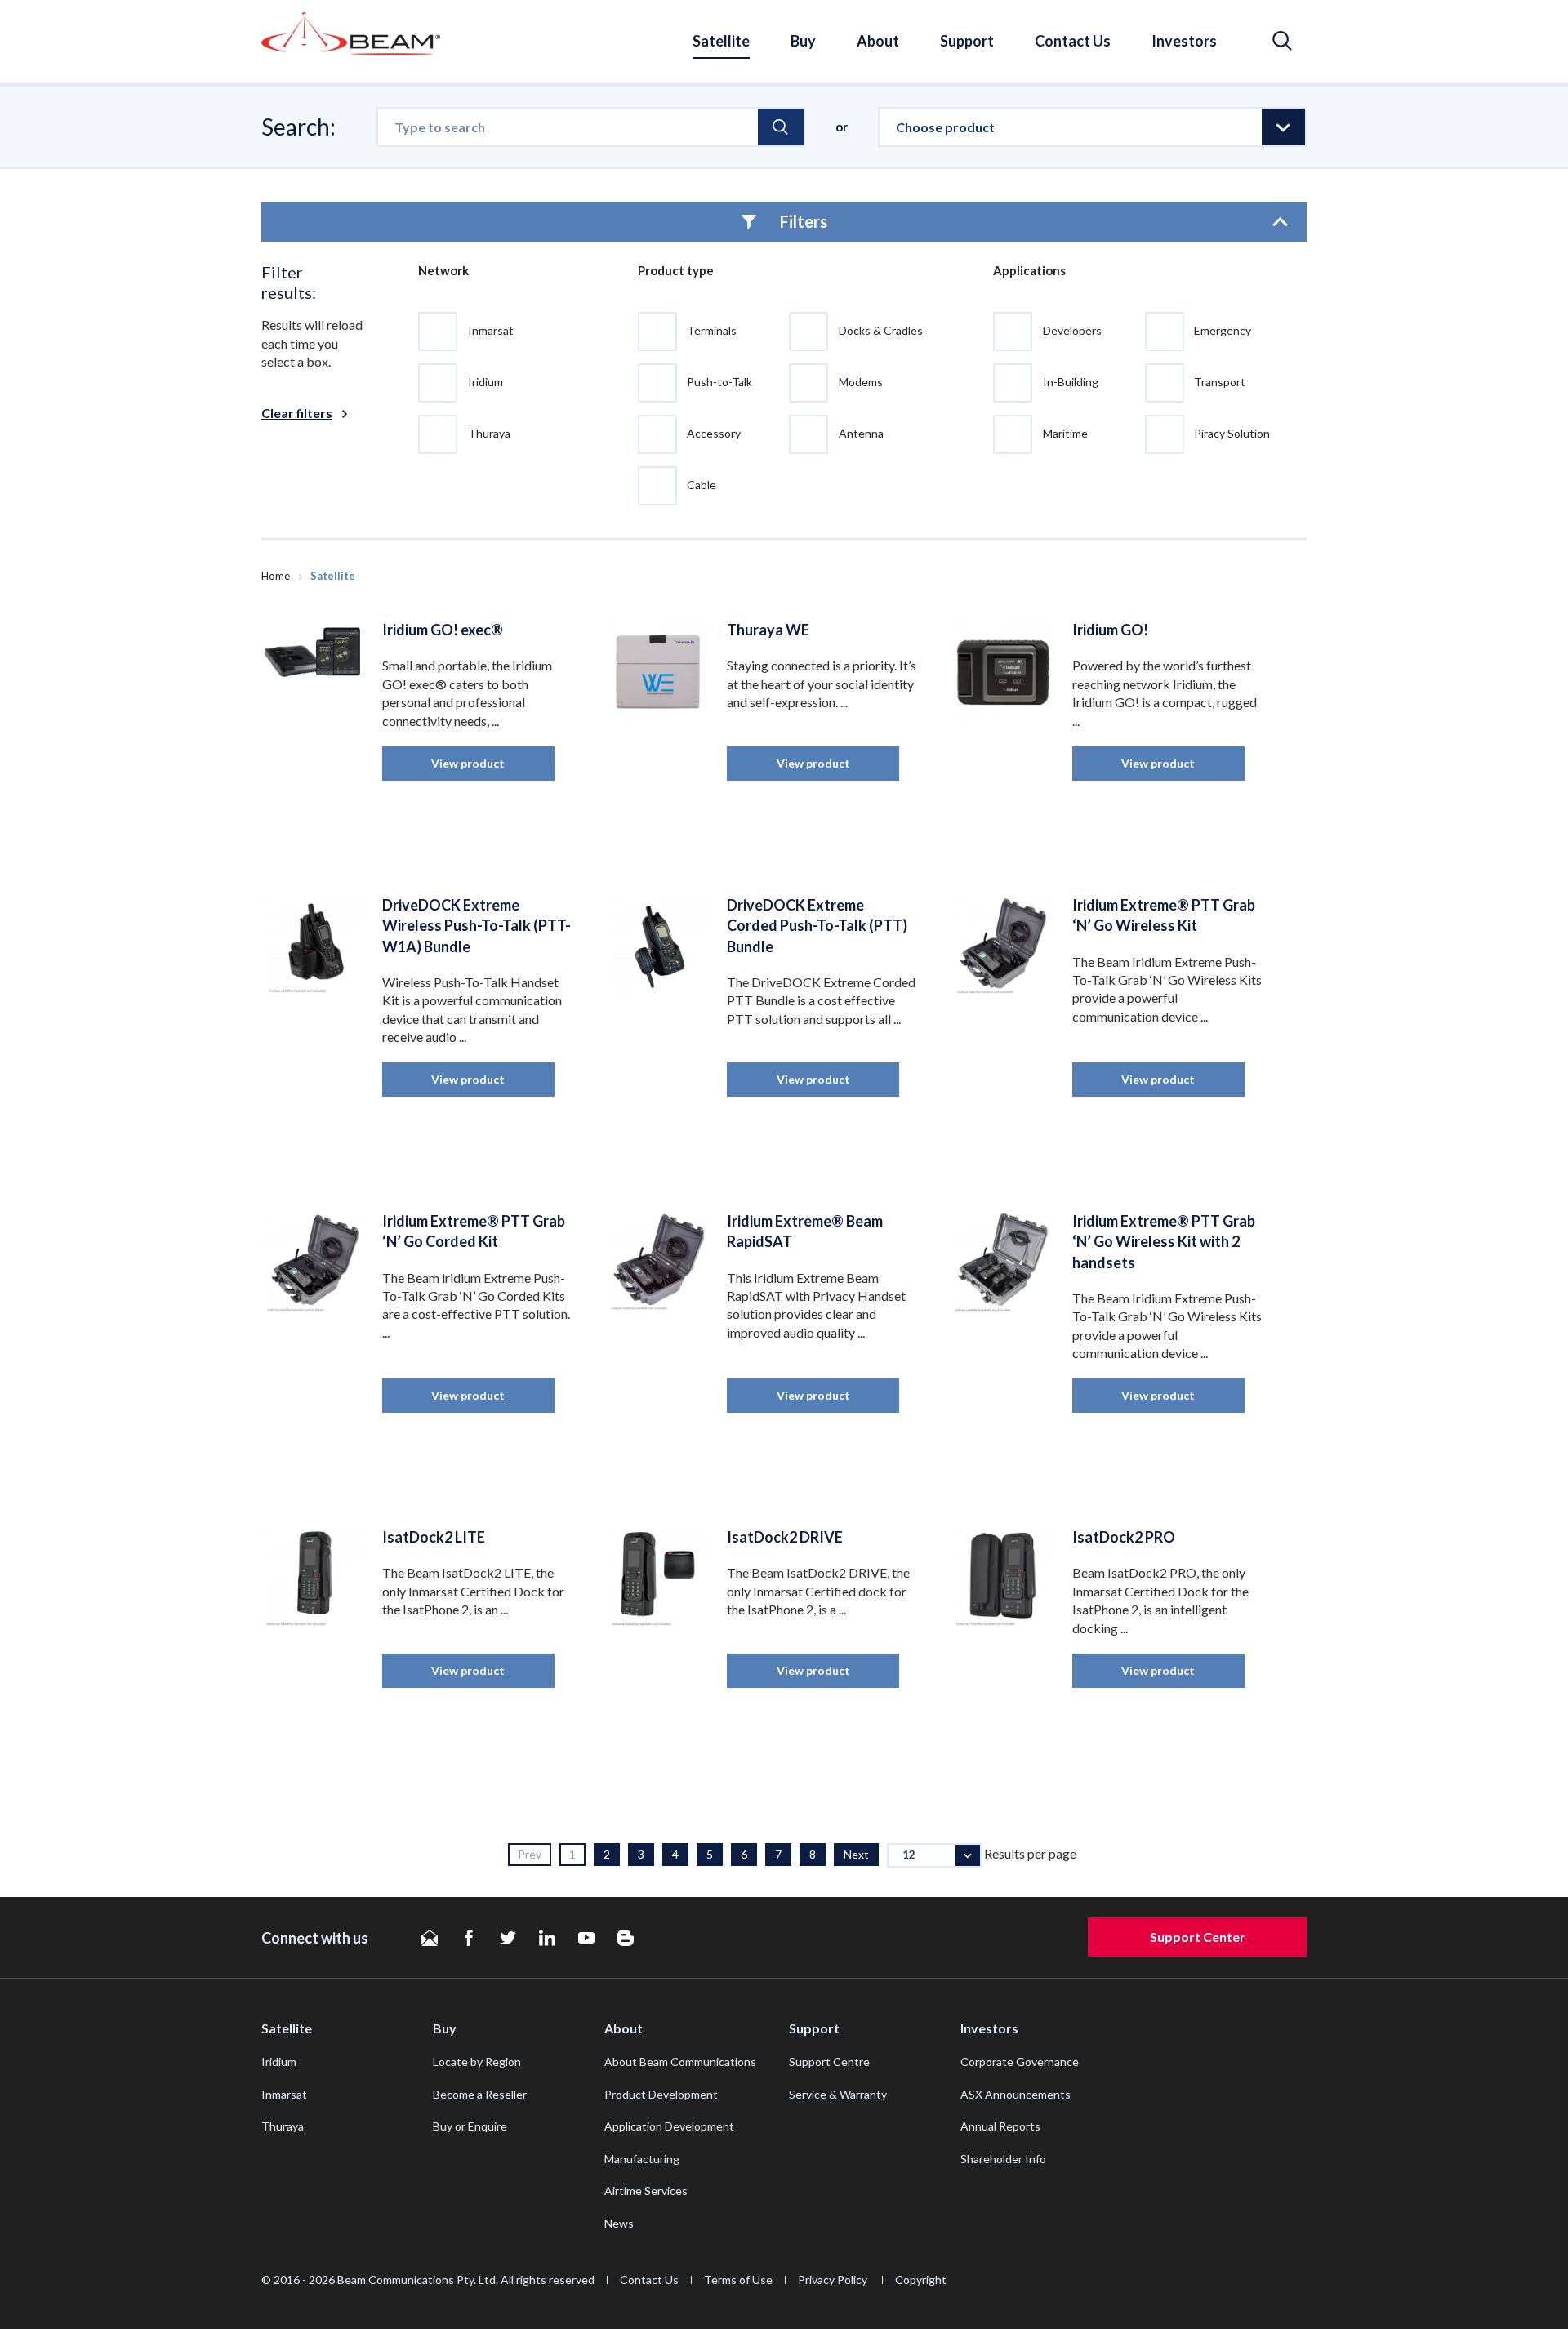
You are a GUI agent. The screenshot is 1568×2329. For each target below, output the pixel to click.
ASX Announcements (1016, 2094)
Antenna (861, 433)
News (619, 2223)
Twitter (508, 1938)
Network (443, 270)
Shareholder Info (1003, 2159)
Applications (1029, 270)
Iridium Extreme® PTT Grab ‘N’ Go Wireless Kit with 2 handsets (1164, 1241)
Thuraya (489, 433)
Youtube (586, 1938)
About (878, 41)
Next (856, 1854)
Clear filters (297, 413)
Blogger (626, 1938)
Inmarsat (491, 330)
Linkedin (547, 1938)
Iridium (486, 382)
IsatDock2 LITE (434, 1537)
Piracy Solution (1232, 433)
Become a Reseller (480, 2094)
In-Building (1071, 382)
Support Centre (829, 2062)
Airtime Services (646, 2191)
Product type (676, 270)
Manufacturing (642, 2159)
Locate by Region (477, 2062)
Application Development (669, 2126)
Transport (1220, 382)
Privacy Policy (834, 2280)
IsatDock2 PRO (1124, 1537)
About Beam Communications (680, 2062)
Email (430, 1938)
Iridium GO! (1110, 630)
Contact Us (1073, 41)
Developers (1072, 330)
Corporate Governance (1020, 2062)
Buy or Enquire (470, 2126)
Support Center (1198, 1937)
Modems (861, 382)
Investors (1184, 41)
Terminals (712, 330)
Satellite (721, 41)
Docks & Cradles (881, 330)
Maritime (1065, 433)
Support (967, 41)
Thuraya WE (768, 630)
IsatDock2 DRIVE (785, 1537)
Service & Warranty (838, 2094)
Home (276, 576)
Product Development (661, 2094)
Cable (702, 485)
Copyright (921, 2280)
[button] (1282, 41)
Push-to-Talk (719, 382)
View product (468, 763)
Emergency (1223, 330)
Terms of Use (738, 2280)
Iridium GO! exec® (443, 630)
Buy (803, 41)
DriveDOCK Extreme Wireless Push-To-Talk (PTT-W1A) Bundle (477, 925)
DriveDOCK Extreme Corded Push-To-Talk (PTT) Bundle (817, 925)
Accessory (714, 433)
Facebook (469, 1938)
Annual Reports (1000, 2126)
